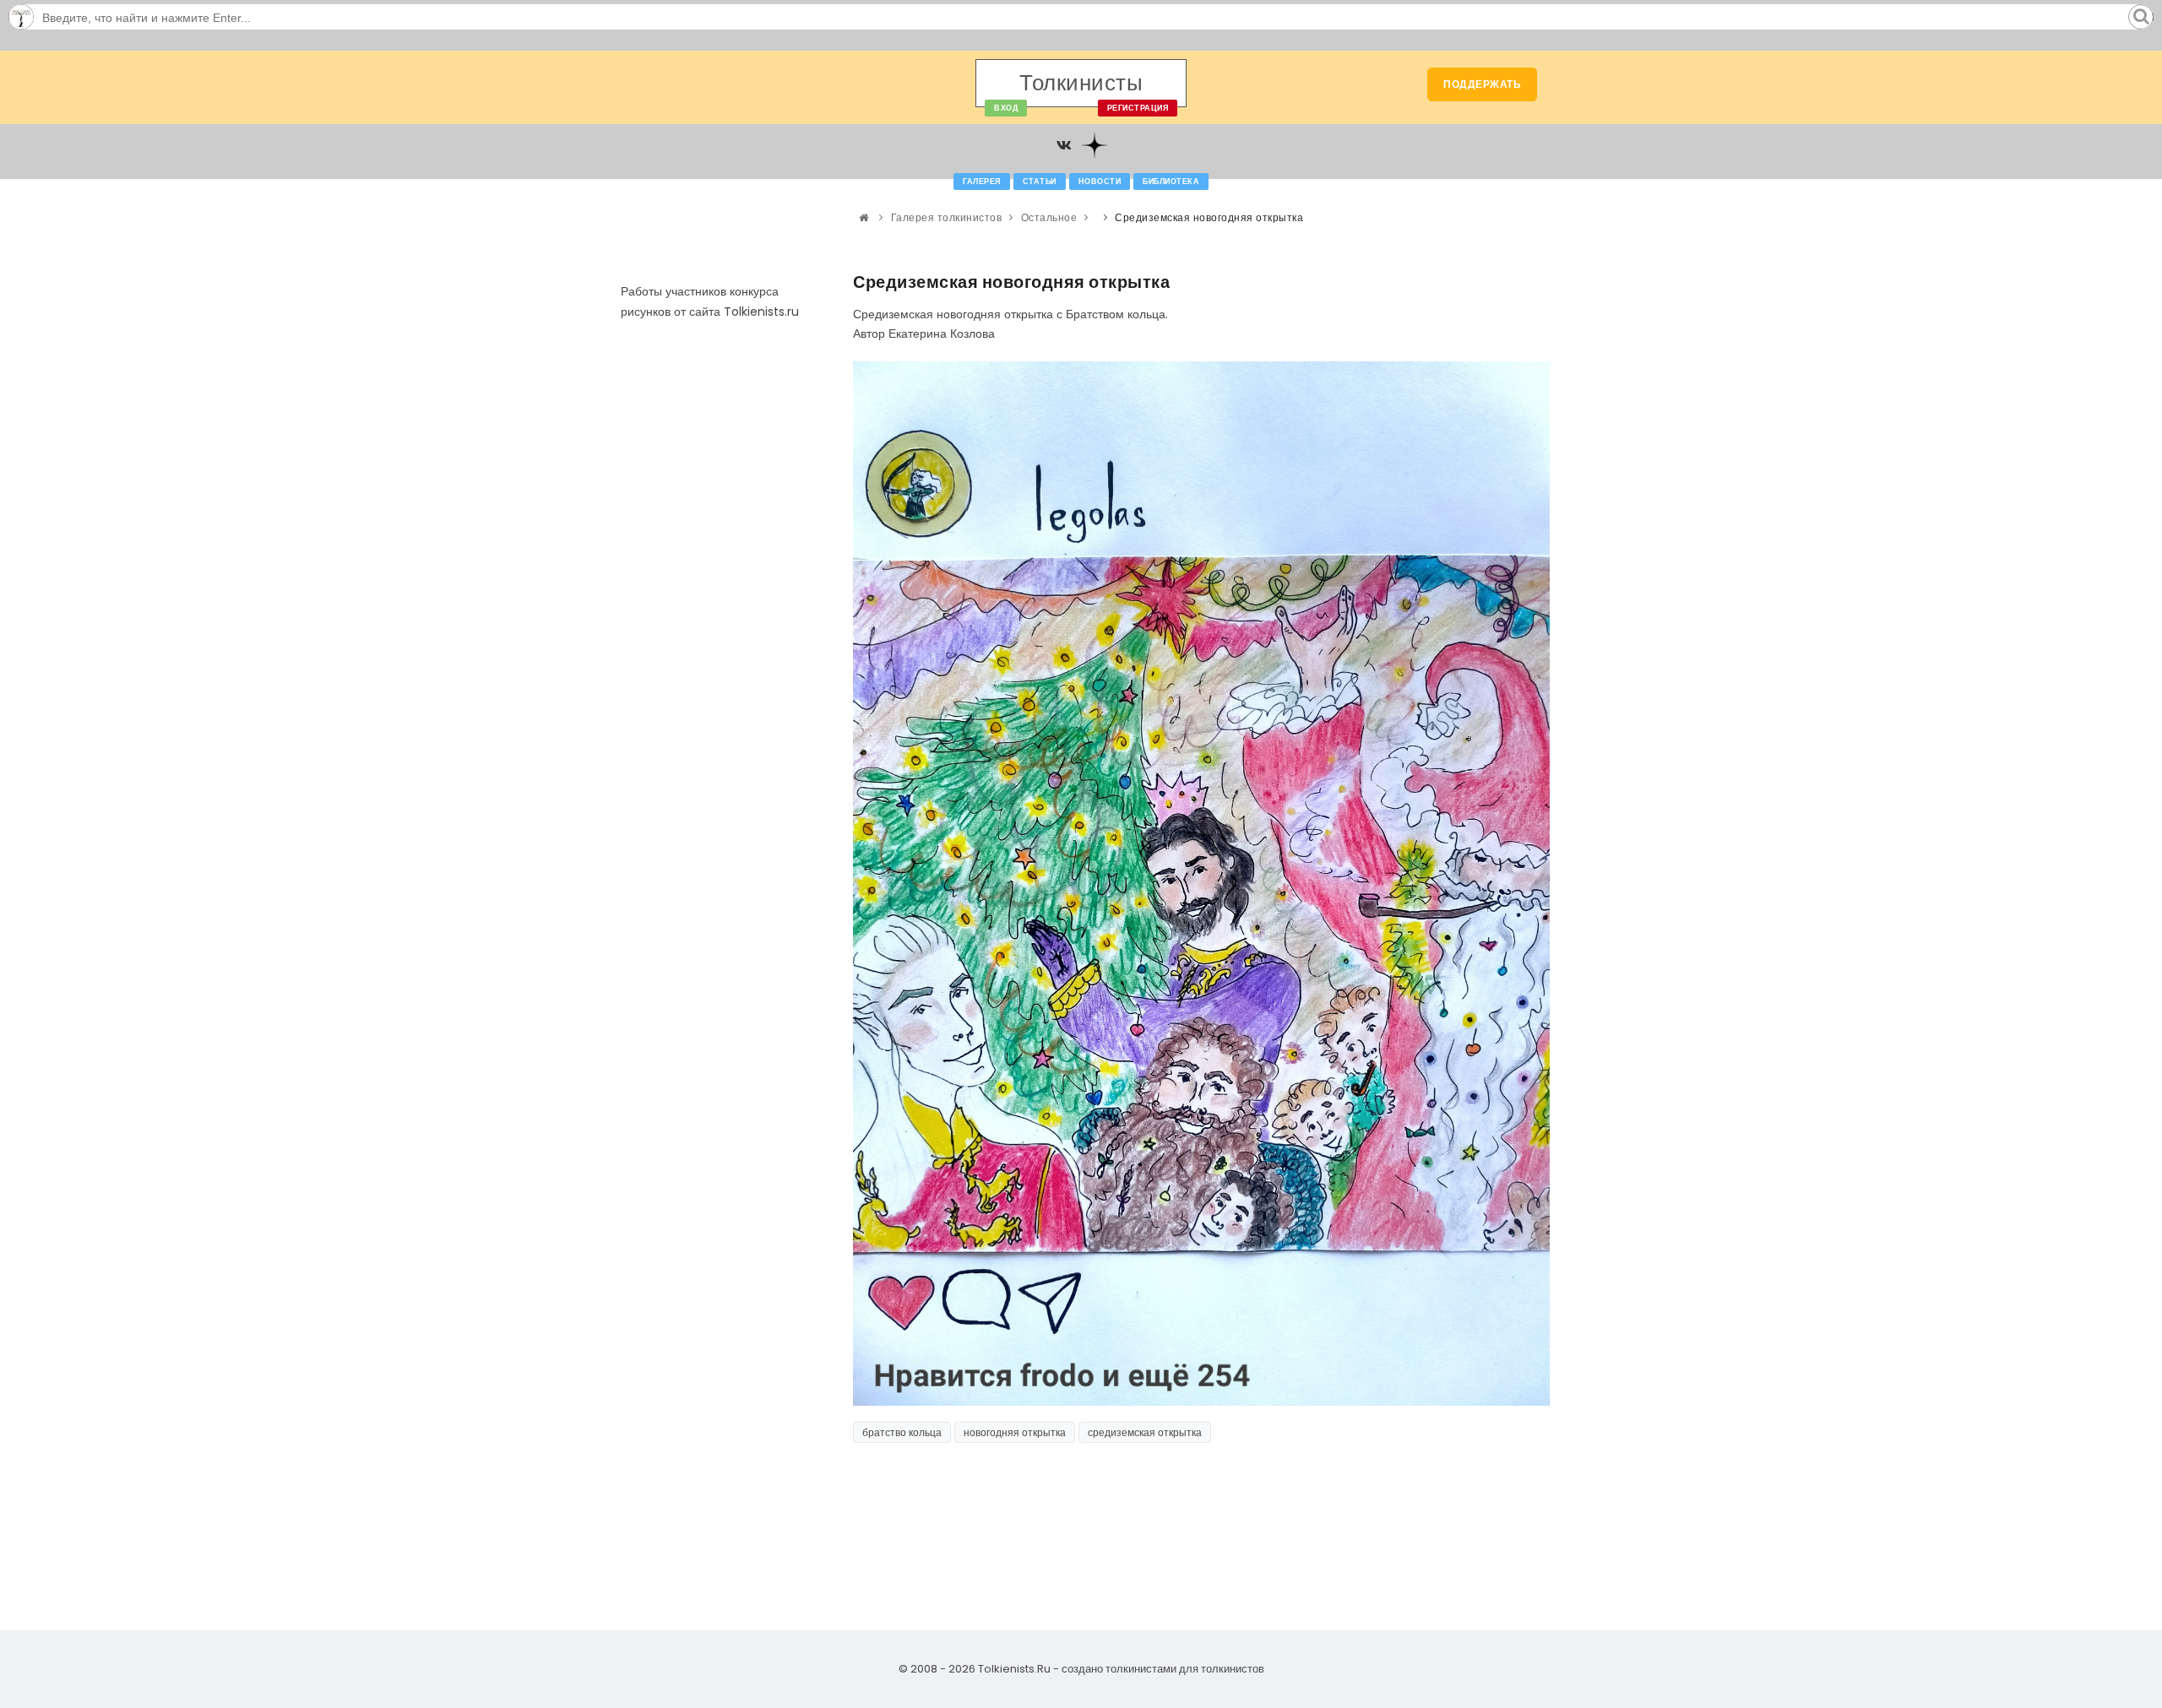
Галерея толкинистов (947, 217)
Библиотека (1171, 182)
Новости (1100, 182)
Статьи (1040, 182)
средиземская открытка (1145, 1432)
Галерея (982, 182)
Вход (1006, 108)
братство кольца (902, 1432)
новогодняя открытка (1015, 1432)
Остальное (1049, 217)
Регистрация (1138, 108)
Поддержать (1482, 84)
